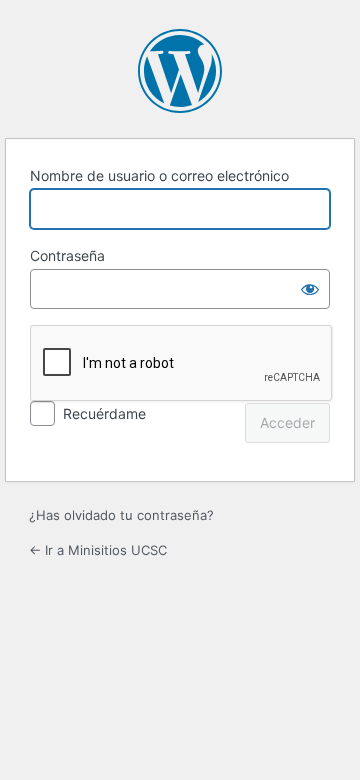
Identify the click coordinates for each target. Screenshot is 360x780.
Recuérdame (104, 413)
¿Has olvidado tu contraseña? (121, 515)
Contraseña (67, 255)
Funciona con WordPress (180, 71)
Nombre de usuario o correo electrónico (159, 175)
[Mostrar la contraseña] (310, 289)
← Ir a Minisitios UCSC (98, 550)
